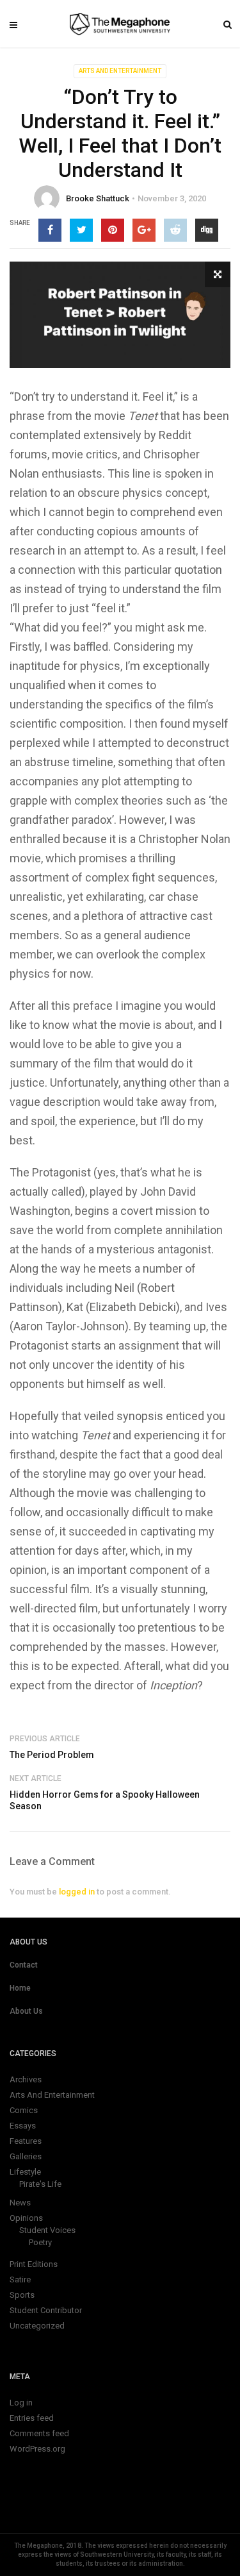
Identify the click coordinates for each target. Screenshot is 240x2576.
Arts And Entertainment (120, 71)
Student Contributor (46, 2310)
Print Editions (34, 2264)
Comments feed (39, 2433)
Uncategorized (37, 2326)
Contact (24, 1965)
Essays (23, 2126)
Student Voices (47, 2230)
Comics (24, 2110)
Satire (20, 2279)
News (20, 2203)
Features (26, 2141)
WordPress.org (37, 2449)
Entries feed (32, 2418)
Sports (22, 2295)
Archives (26, 2079)
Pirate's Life (40, 2184)
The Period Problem (52, 1755)
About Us (26, 2011)
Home (20, 1988)
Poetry (40, 2242)
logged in (77, 1892)
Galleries (26, 2156)
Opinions (26, 2218)
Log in (21, 2403)
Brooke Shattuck (98, 198)
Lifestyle (25, 2172)
